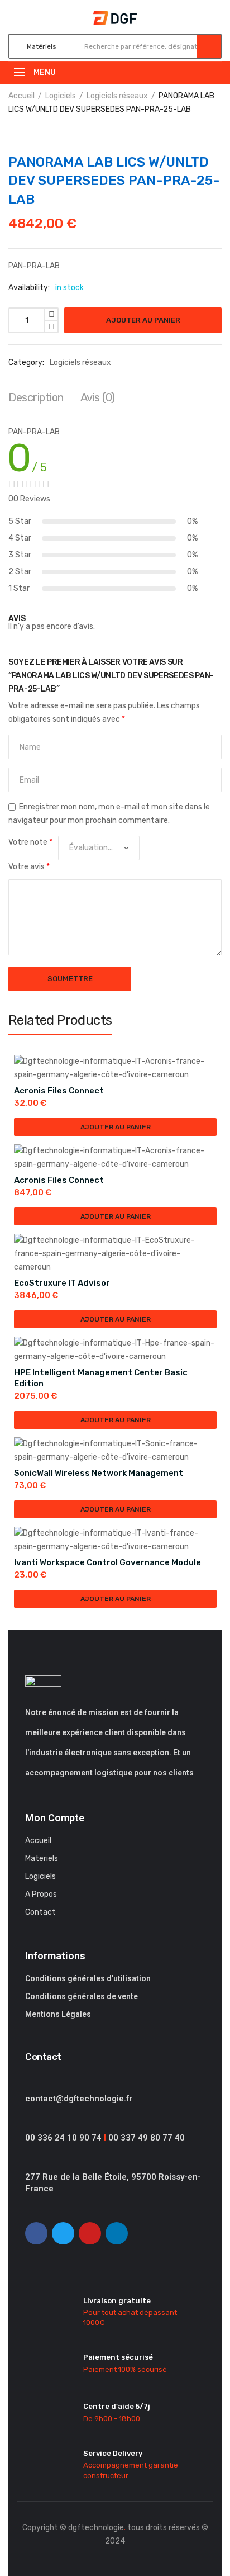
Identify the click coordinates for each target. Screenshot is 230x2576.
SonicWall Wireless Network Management (99, 1473)
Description (36, 397)
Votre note (30, 842)
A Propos (41, 1894)
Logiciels (61, 96)
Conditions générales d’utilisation (88, 1978)
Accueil (21, 96)
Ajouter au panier (143, 320)
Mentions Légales (58, 2014)
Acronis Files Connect (59, 1091)
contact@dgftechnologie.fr (79, 2099)
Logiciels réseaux (117, 96)
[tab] (36, 400)
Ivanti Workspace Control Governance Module (107, 1562)
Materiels (42, 1858)
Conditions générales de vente (82, 1996)
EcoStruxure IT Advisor (62, 1283)
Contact (40, 1912)
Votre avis (29, 867)
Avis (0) (98, 397)
